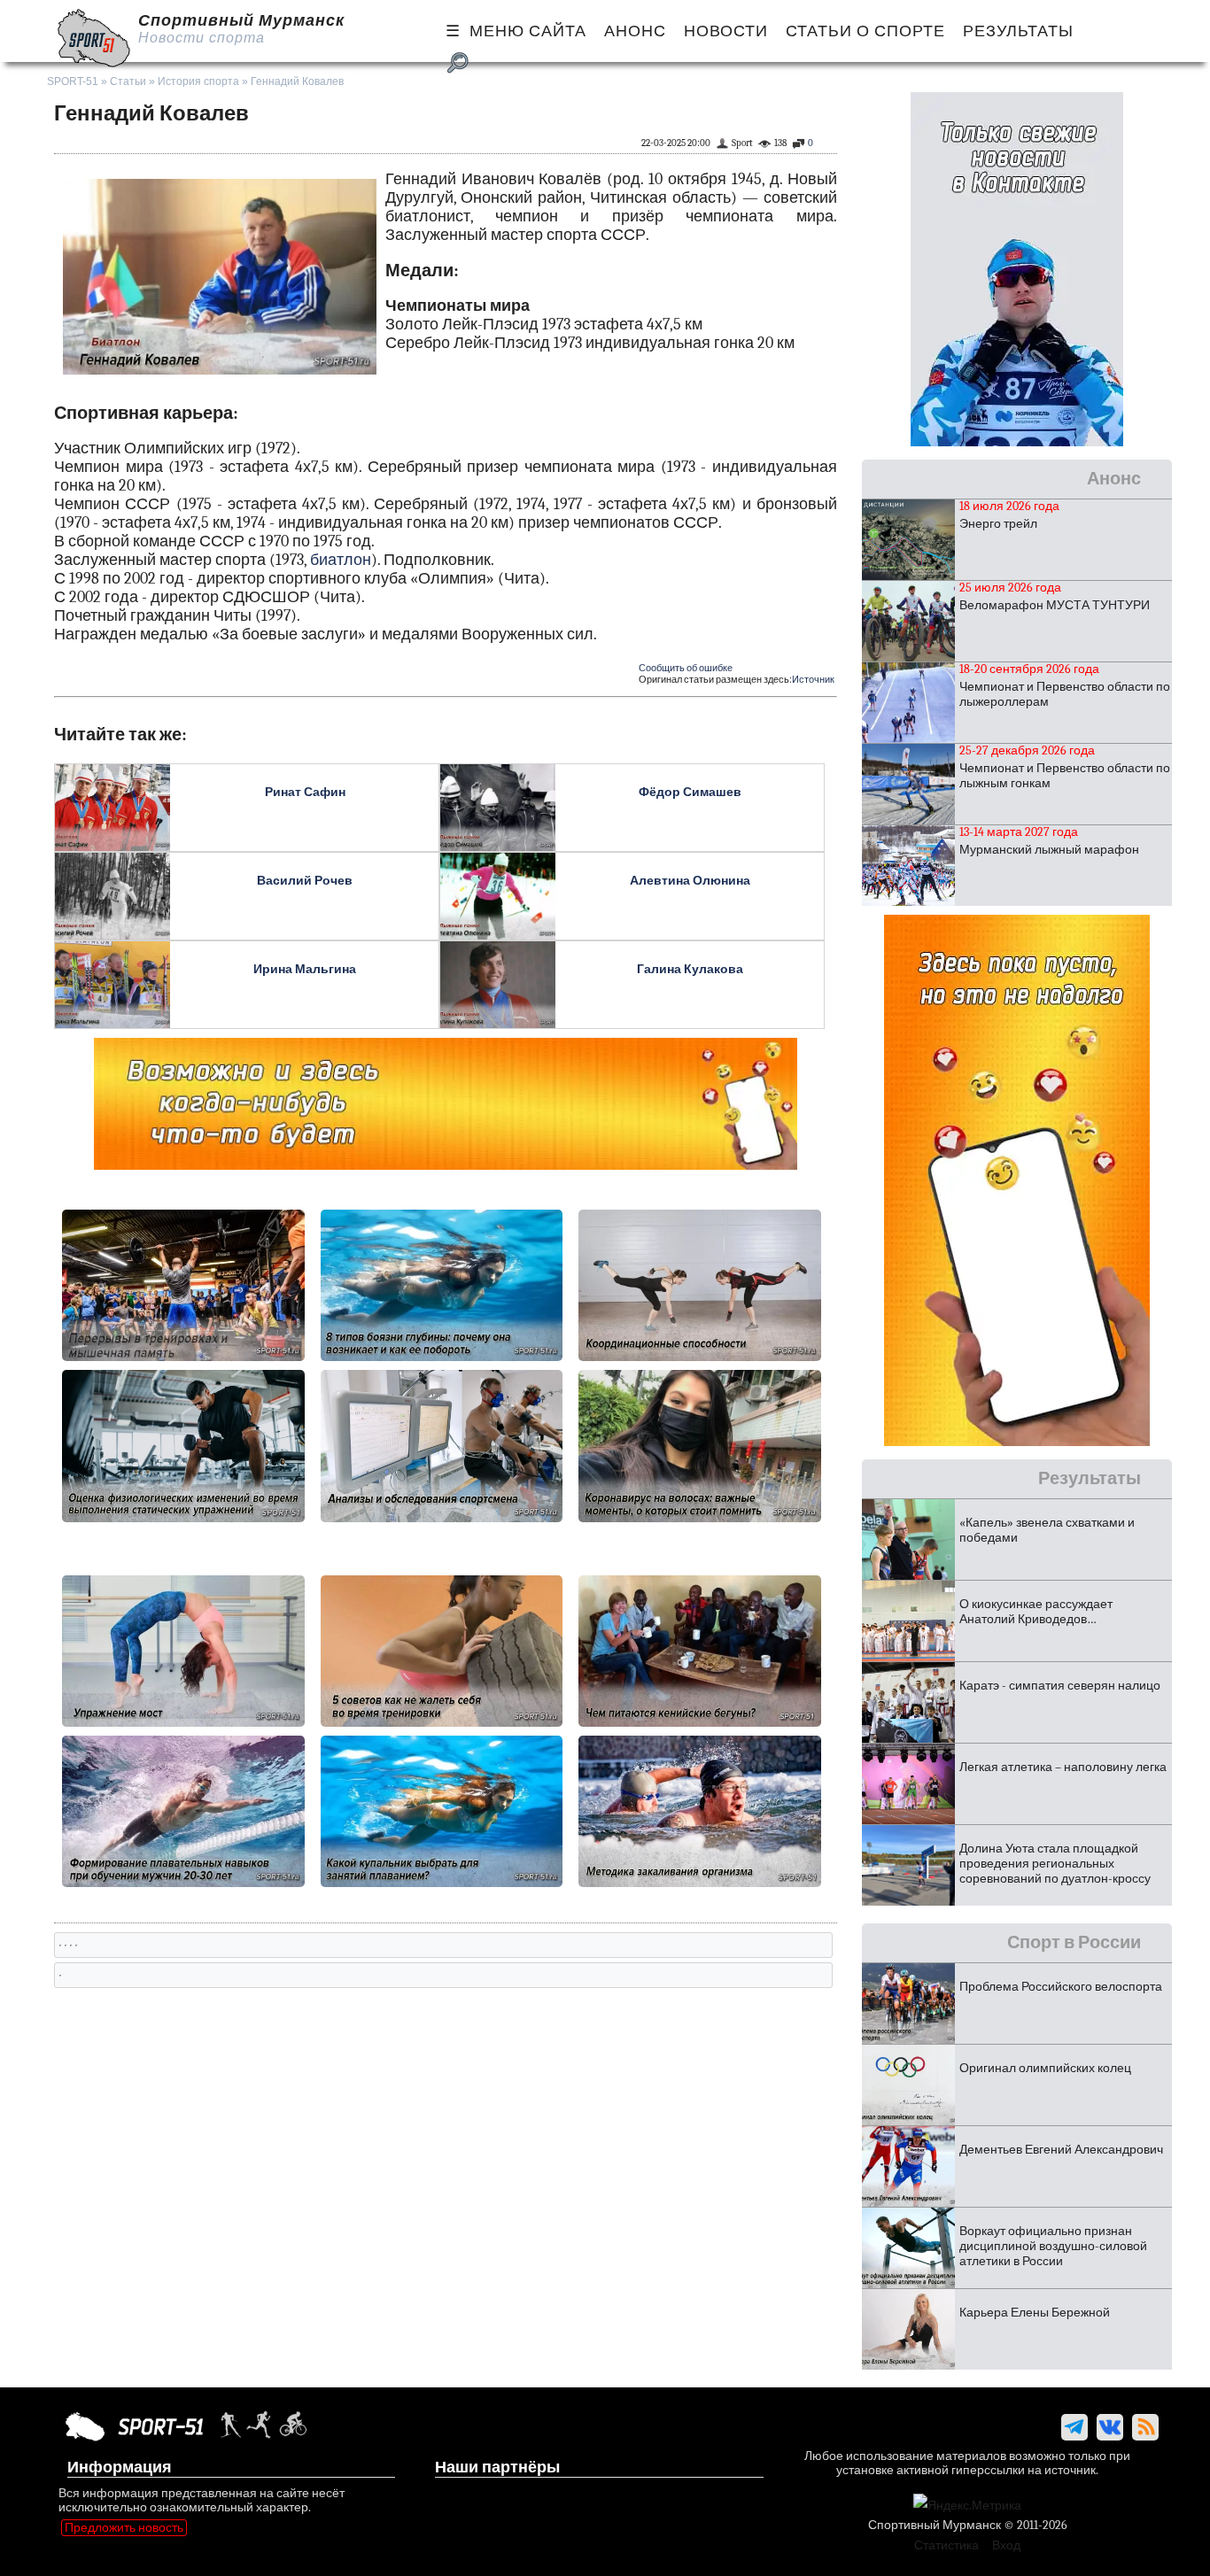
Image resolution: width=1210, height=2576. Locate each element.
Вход (1006, 2545)
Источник (813, 680)
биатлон (341, 560)
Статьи (128, 81)
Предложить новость (124, 2528)
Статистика (946, 2545)
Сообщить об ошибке (686, 668)
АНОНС (635, 31)
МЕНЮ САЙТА (528, 31)
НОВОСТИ (726, 31)
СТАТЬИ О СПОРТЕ (865, 31)
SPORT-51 (73, 81)
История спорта (198, 81)
